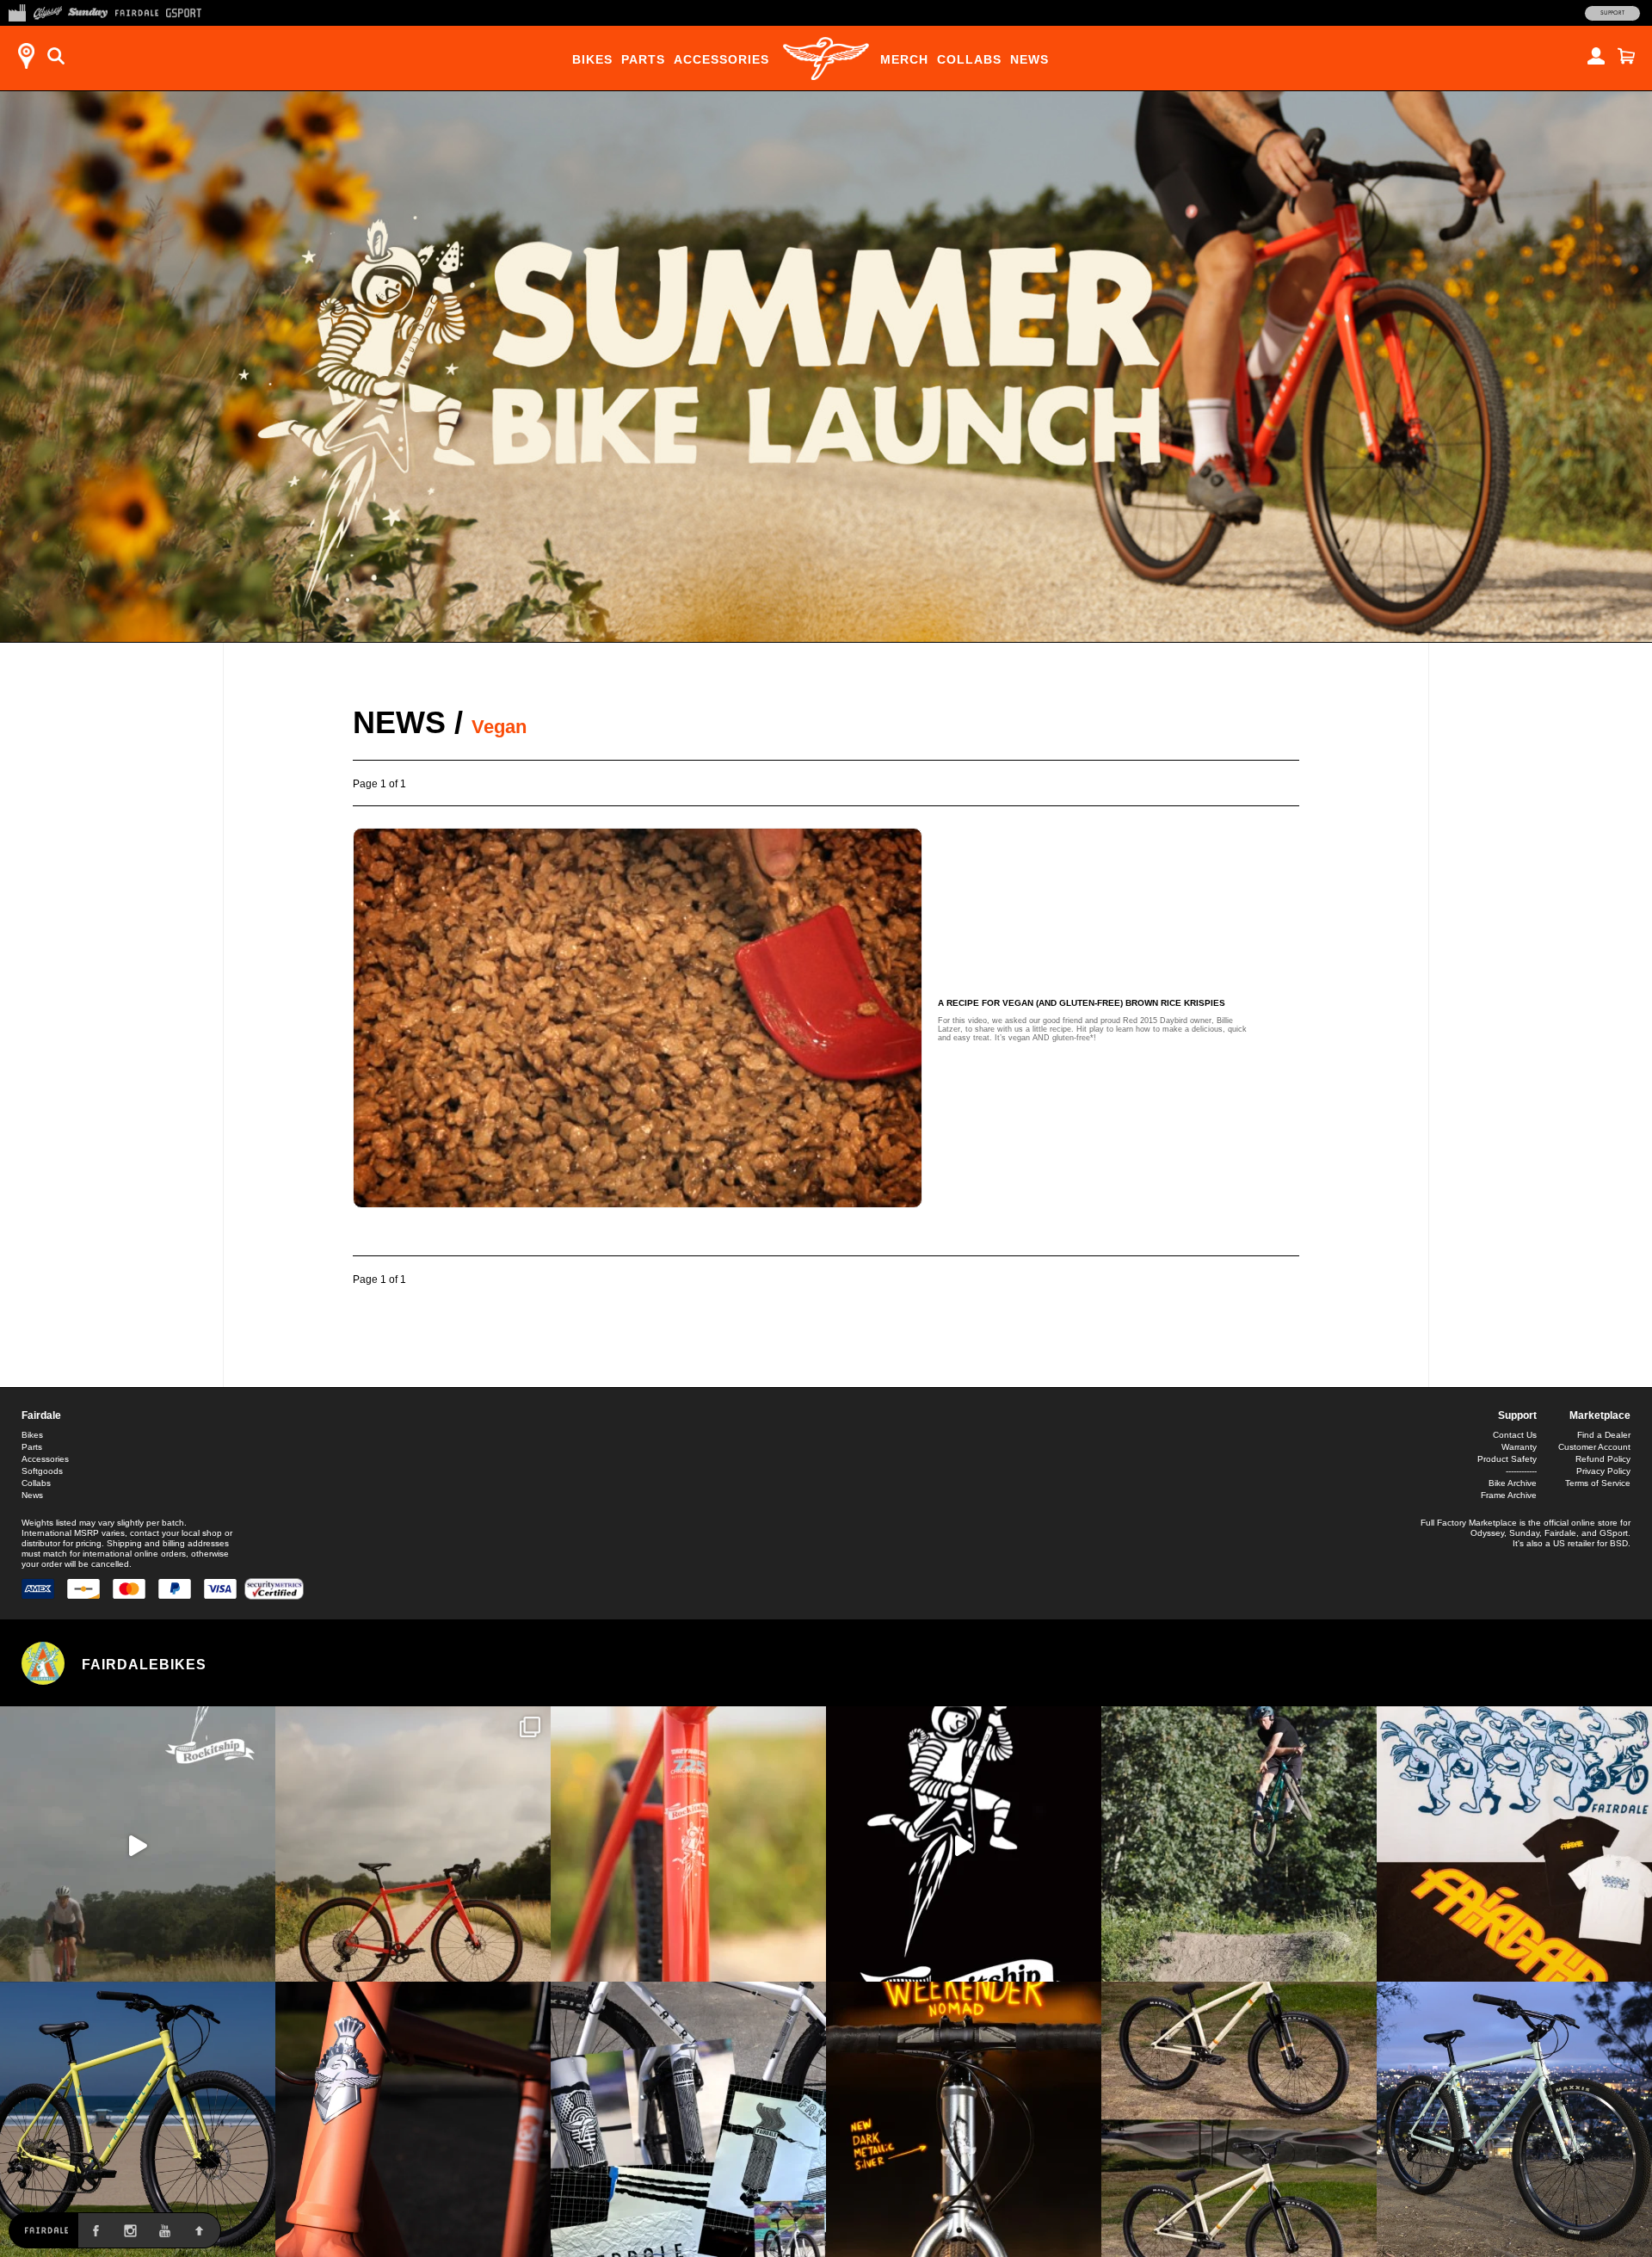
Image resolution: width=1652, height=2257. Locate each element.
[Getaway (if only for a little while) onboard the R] (138, 1844)
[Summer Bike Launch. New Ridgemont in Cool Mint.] (1514, 2119)
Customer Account (1594, 1447)
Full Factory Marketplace (1469, 1523)
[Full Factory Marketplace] (17, 11)
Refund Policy (1603, 1459)
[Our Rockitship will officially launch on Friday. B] (688, 1844)
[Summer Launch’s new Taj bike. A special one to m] (688, 2119)
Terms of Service (1598, 1483)
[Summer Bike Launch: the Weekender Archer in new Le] (138, 2119)
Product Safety (1507, 1459)
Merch (904, 59)
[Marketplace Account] (1596, 56)
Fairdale (41, 1415)
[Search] (56, 56)
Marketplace (1600, 1415)
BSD (1619, 1543)
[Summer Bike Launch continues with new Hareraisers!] (1239, 2119)
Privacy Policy (1603, 1471)
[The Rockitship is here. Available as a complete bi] (413, 1844)
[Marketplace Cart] (1626, 56)
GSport (1614, 1533)
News (1029, 59)
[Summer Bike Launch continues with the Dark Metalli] (964, 2119)
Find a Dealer (1604, 1435)
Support (1612, 13)
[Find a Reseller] (26, 56)
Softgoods (42, 1471)
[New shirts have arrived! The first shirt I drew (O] (1514, 1844)
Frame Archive (1509, 1495)
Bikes (592, 59)
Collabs (969, 59)
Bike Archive (1513, 1483)
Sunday (1524, 1533)
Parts (643, 59)
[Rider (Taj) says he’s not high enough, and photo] (1239, 1844)
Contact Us (1515, 1435)
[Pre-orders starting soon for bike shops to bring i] (964, 1844)
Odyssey (1487, 1533)
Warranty (1519, 1447)
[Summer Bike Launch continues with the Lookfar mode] (413, 2119)
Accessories (721, 59)
